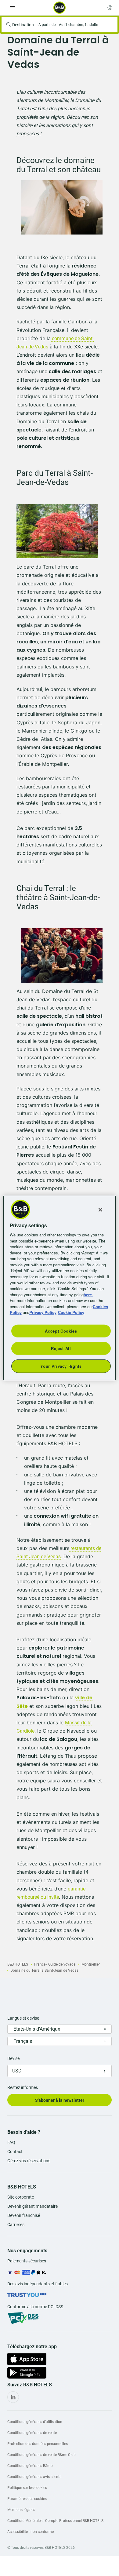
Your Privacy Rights (61, 1366)
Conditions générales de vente (32, 2433)
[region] (60, 1288)
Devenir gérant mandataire (32, 2206)
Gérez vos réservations (29, 2161)
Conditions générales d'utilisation (35, 2422)
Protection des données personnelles (38, 2444)
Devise (13, 2058)
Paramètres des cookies (27, 2499)
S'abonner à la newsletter (60, 2100)
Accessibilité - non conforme (31, 2532)
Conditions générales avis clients (34, 2477)
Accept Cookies (61, 1331)
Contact (15, 2152)
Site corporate (21, 2197)
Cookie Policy (71, 1312)
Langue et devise (23, 2018)
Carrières (16, 2225)
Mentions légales (21, 2510)
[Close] (100, 1210)
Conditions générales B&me (30, 2466)
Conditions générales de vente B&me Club (41, 2455)
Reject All (61, 1348)
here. (88, 1294)
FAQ (11, 2142)
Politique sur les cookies (27, 2488)
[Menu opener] (12, 8)
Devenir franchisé (24, 2215)
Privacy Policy (43, 1312)
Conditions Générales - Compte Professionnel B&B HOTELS (55, 2521)
